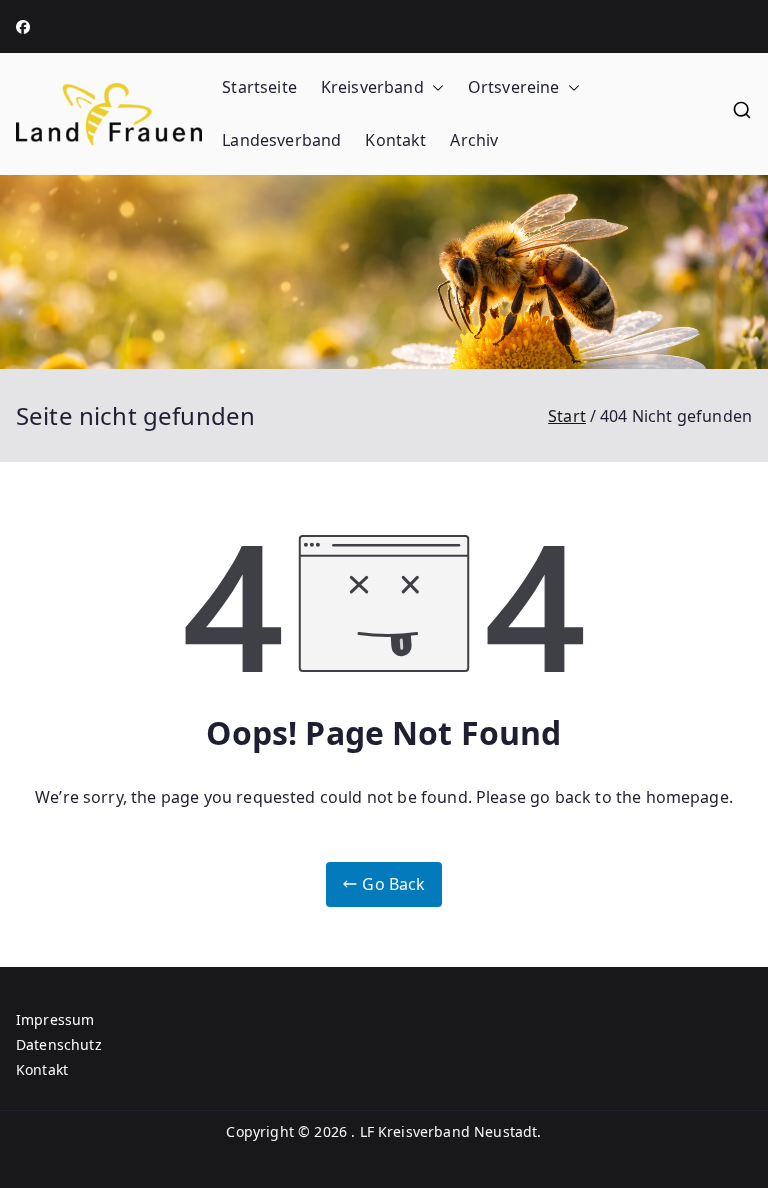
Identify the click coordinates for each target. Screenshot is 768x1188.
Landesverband (281, 140)
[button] (434, 87)
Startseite (259, 87)
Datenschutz (59, 1044)
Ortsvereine (514, 87)
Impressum (55, 1019)
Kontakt (395, 140)
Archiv (474, 140)
